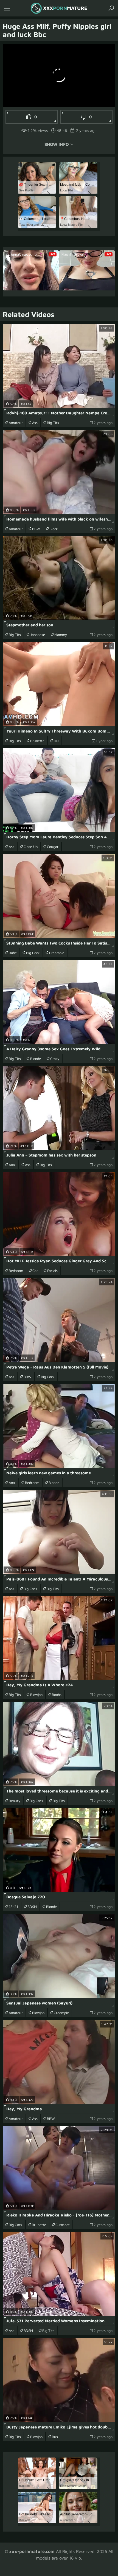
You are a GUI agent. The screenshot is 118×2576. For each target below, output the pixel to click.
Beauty (15, 1801)
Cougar (53, 847)
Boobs (57, 1695)
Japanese (38, 635)
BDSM (32, 1907)
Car (35, 1271)
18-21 (13, 1907)
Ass (35, 423)
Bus (55, 2437)
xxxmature (65, 8)
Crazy (55, 1059)
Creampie (57, 953)
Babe (13, 953)
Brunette (37, 741)
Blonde (36, 1059)
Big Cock (33, 953)
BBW (36, 529)
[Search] (111, 8)
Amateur (16, 423)
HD (56, 741)
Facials (52, 1271)
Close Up (31, 847)
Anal (12, 1165)
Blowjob (36, 1695)
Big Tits (53, 423)
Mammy (61, 635)
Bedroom (16, 1271)
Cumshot (63, 2225)
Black (54, 529)
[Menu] (7, 8)
